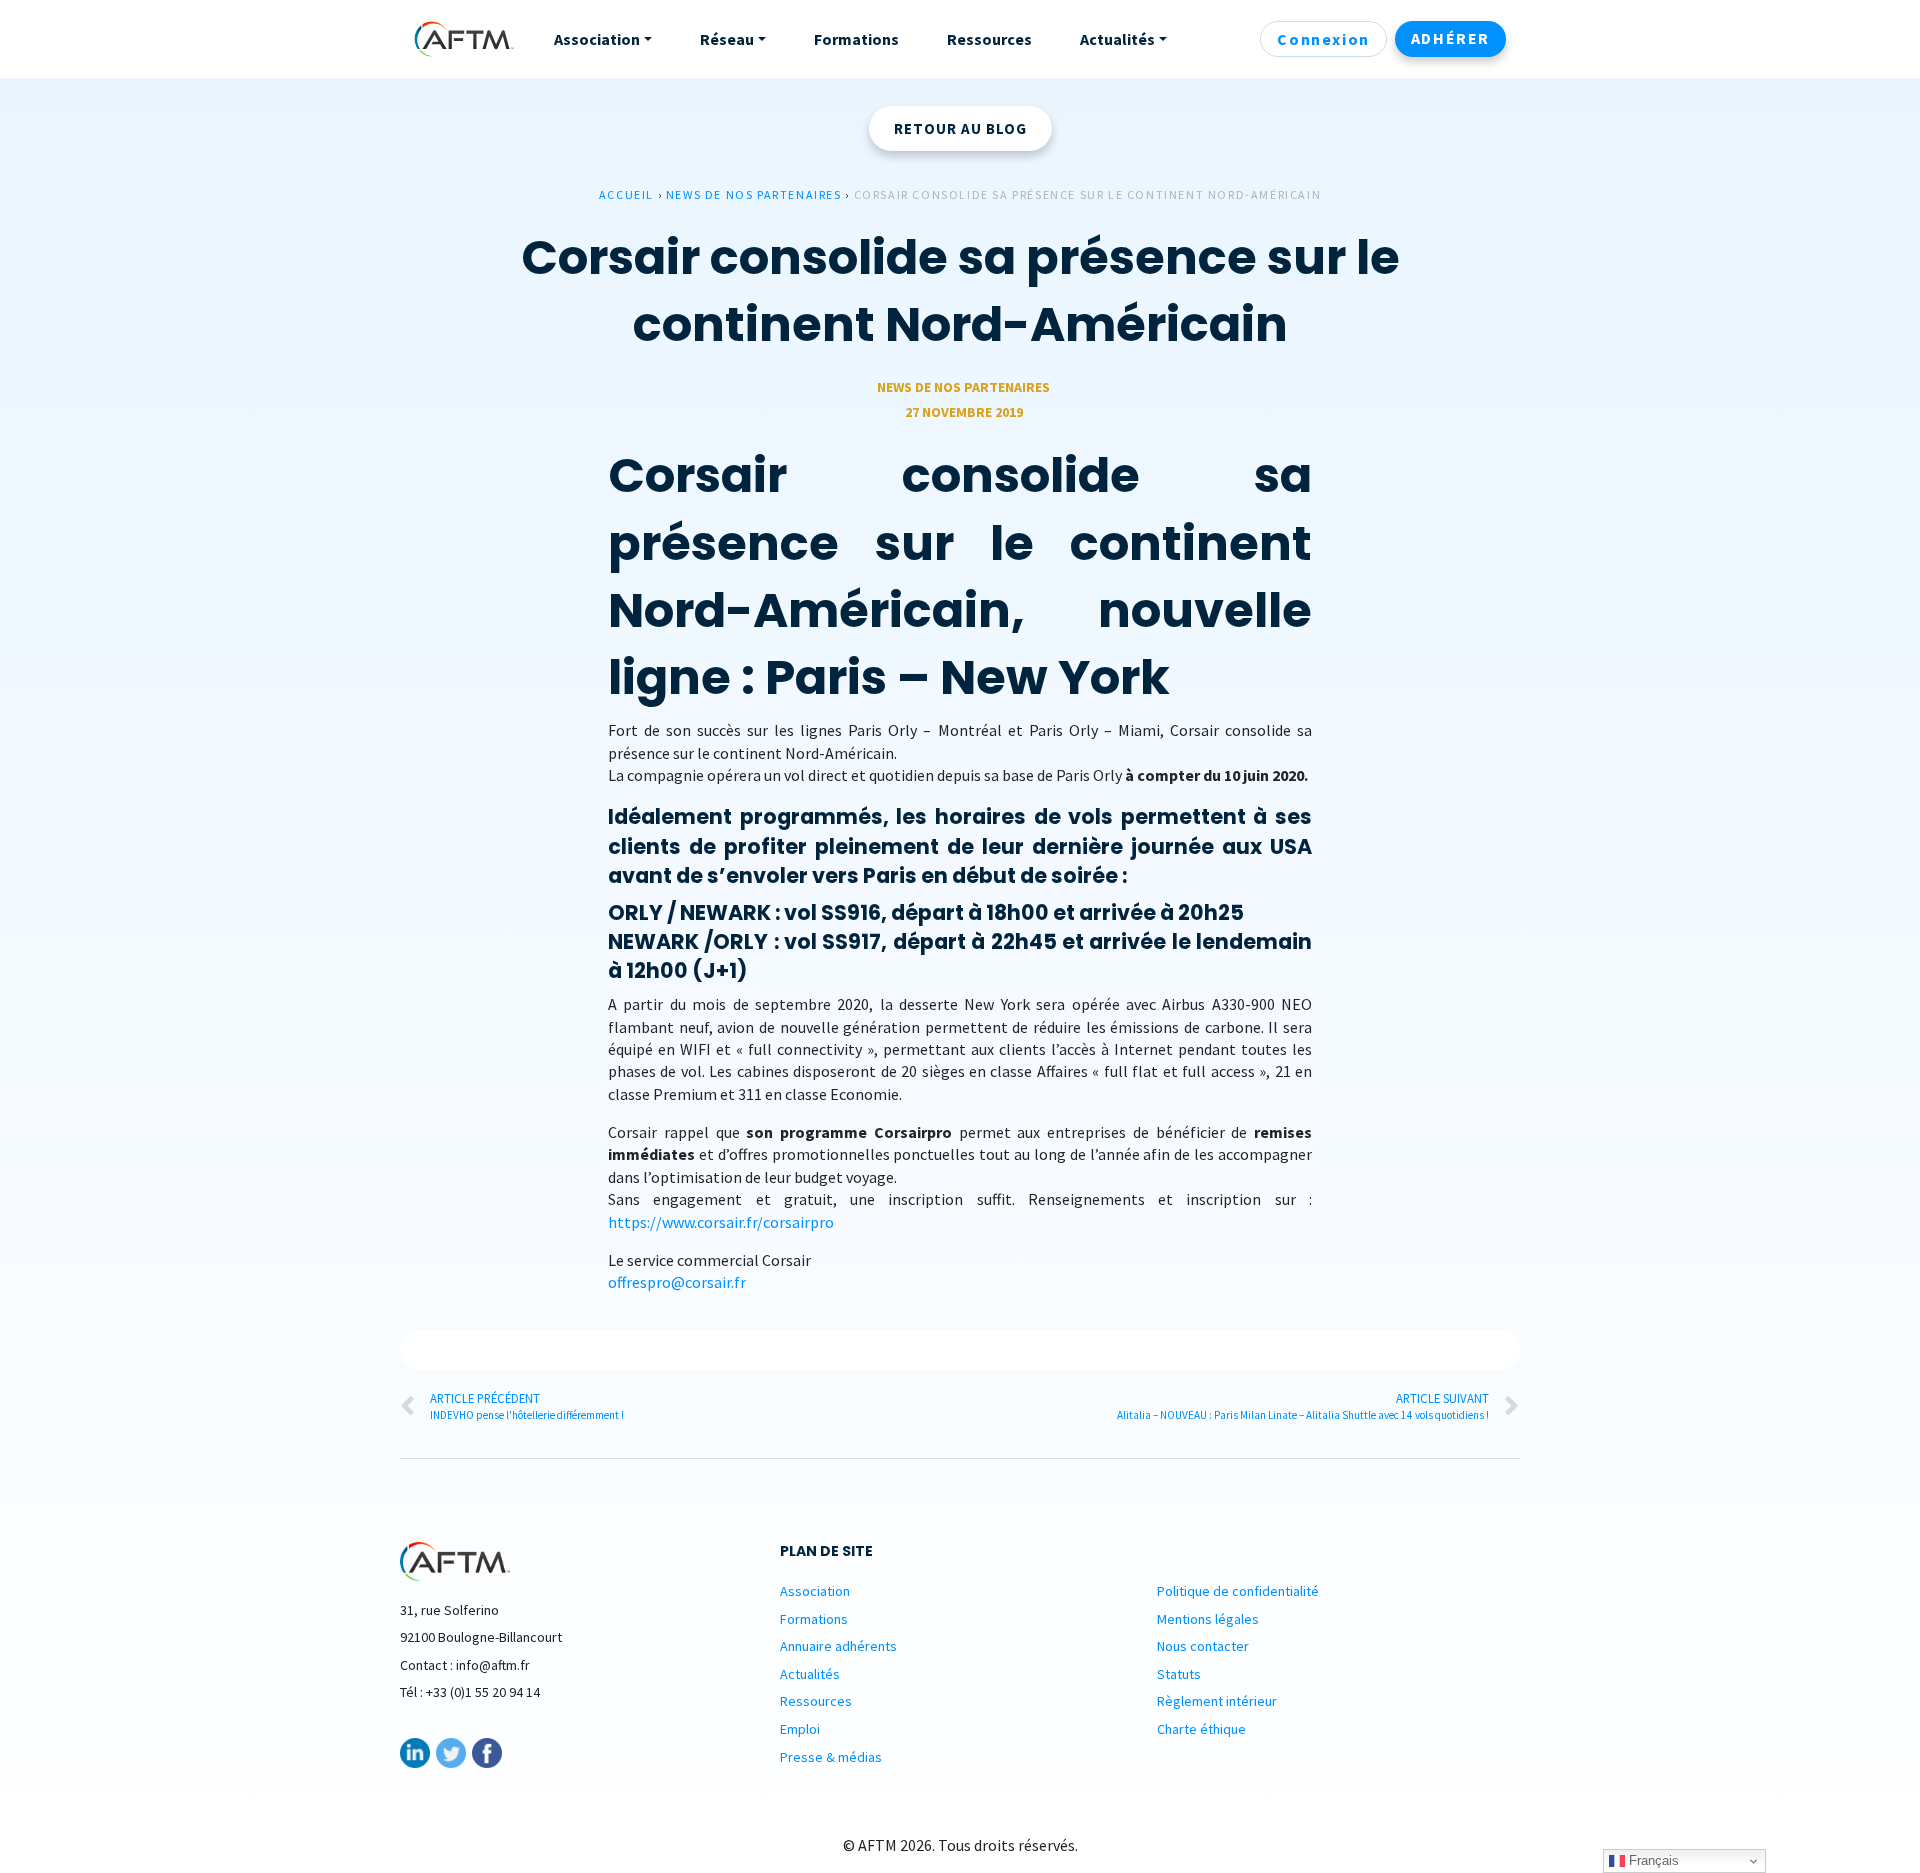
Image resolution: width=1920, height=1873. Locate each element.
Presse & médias (831, 1757)
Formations (814, 1619)
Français (1652, 1860)
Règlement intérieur (1217, 1701)
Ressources (816, 1701)
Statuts (1179, 1674)
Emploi (800, 1729)
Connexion (1323, 39)
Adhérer (1450, 38)
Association (815, 1591)
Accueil (626, 194)
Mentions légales (1208, 1619)
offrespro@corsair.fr (677, 1282)
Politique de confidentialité (1238, 1591)
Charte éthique (1201, 1729)
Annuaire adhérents (838, 1646)
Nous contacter (1203, 1646)
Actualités (810, 1674)
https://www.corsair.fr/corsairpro (721, 1222)
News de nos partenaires (754, 194)
